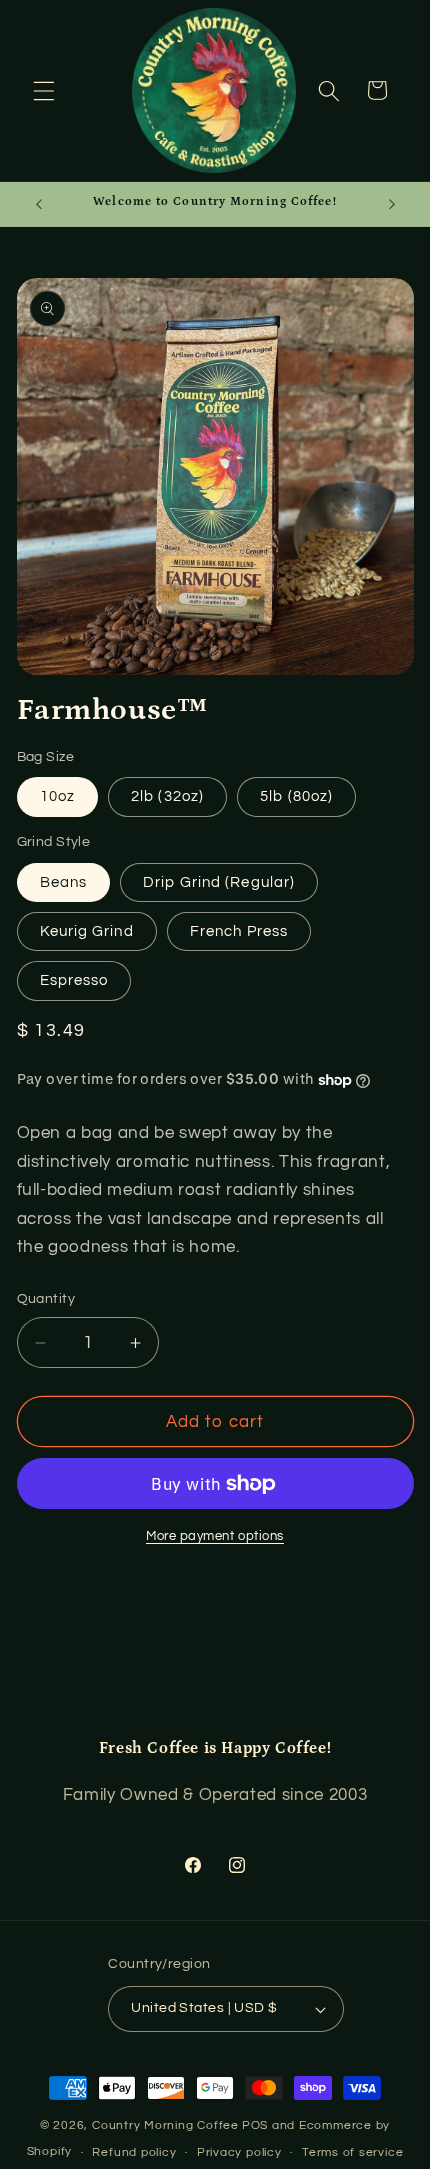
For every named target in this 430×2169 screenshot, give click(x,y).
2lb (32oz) (167, 796)
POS (255, 2125)
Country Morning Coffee (165, 2125)
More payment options (215, 1536)
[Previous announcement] (39, 204)
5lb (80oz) (296, 796)
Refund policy (134, 2152)
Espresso (74, 980)
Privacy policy (239, 2152)
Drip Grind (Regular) (219, 882)
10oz (57, 796)
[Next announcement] (392, 204)
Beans (64, 882)
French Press (239, 931)
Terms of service (352, 2152)
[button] (44, 90)
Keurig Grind (87, 931)
